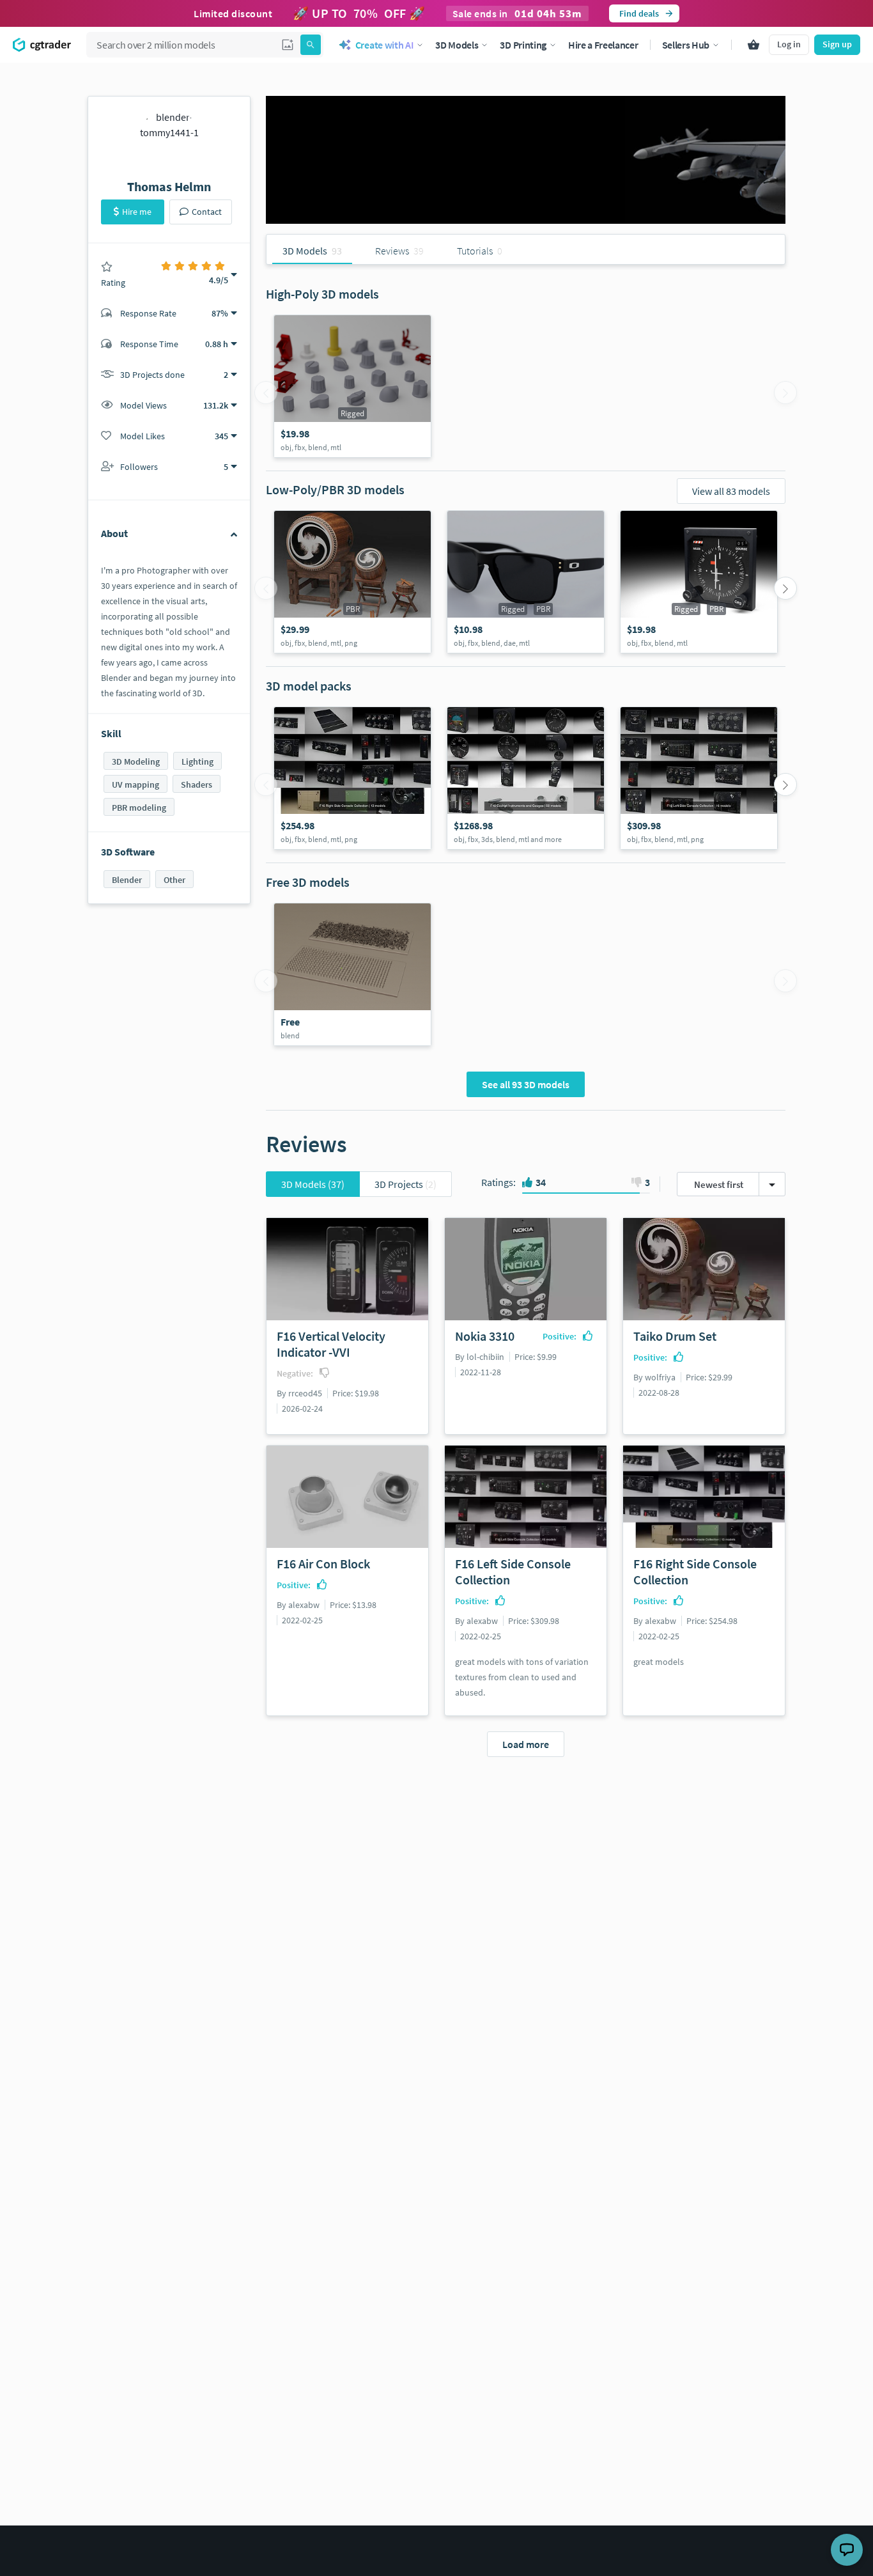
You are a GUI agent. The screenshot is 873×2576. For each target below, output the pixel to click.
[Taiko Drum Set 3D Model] (352, 582)
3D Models (313, 1184)
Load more (526, 1744)
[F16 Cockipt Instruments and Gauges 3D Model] (526, 778)
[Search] (311, 45)
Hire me (137, 212)
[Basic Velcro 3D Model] (352, 974)
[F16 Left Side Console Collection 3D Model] (699, 778)
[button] (288, 45)
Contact (207, 212)
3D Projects (406, 1184)
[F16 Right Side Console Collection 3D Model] (352, 778)
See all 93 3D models (526, 1084)
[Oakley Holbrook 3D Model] (526, 582)
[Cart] (753, 45)
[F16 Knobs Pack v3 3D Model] (352, 386)
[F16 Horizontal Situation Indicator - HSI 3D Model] (699, 582)
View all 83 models (731, 491)
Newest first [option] (719, 1184)
